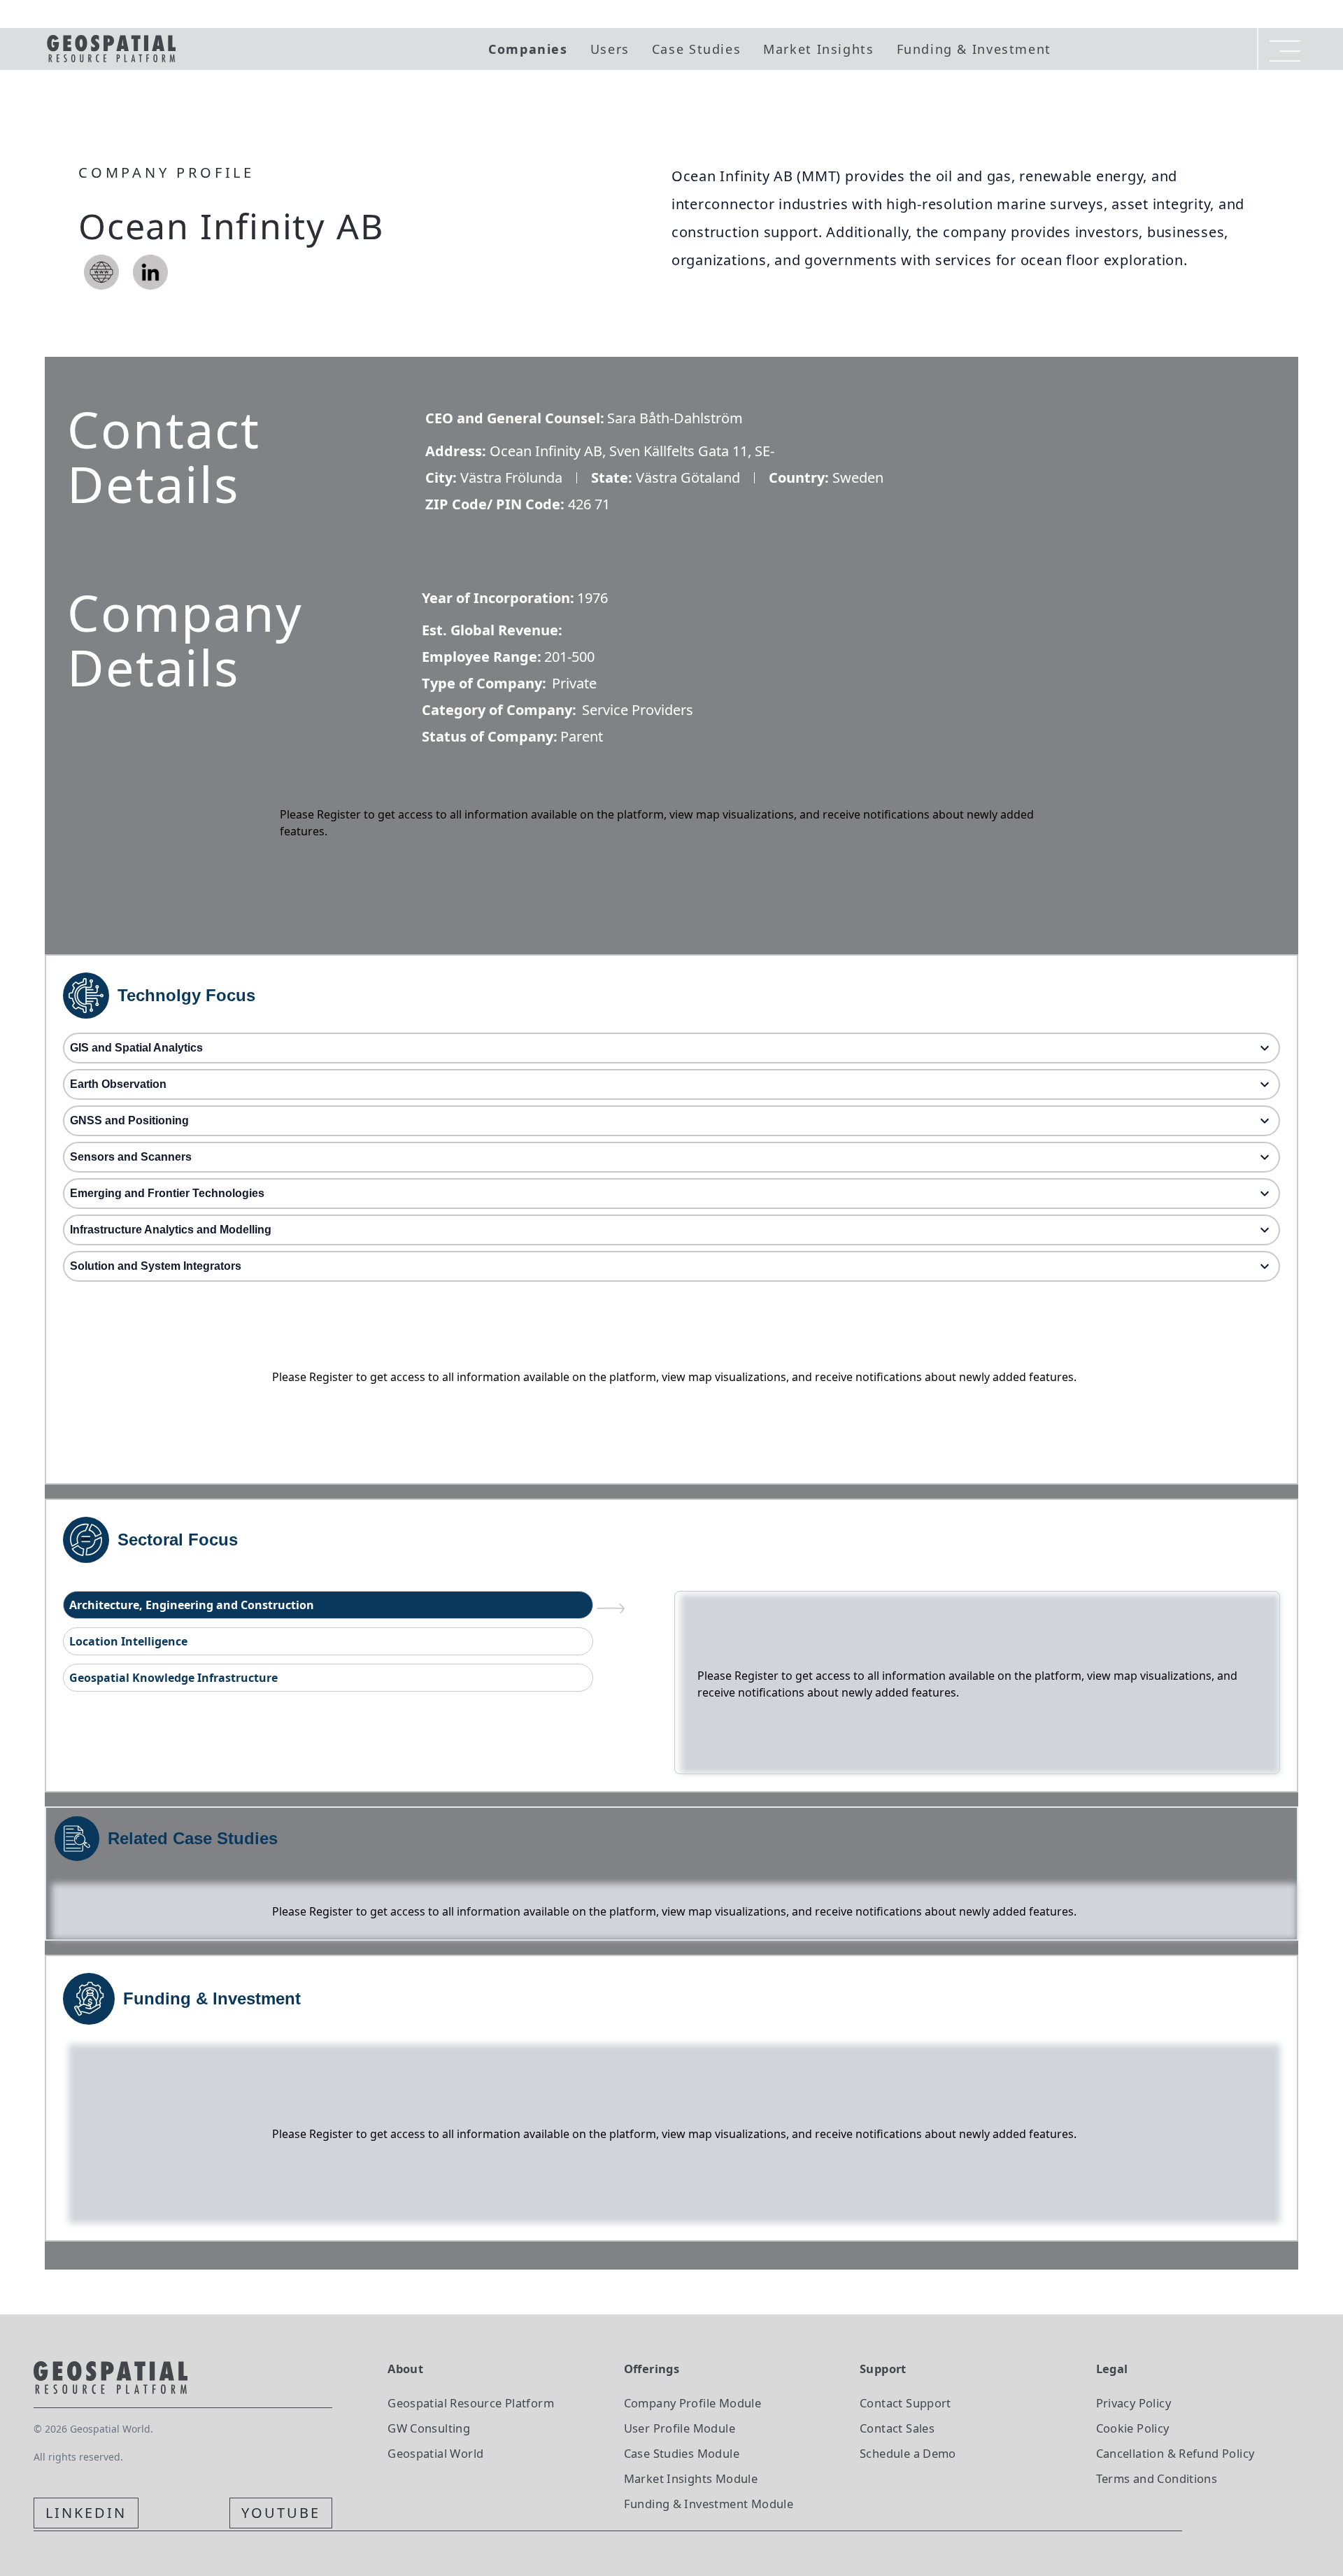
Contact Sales (897, 2428)
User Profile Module (680, 2428)
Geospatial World (435, 2453)
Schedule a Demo (908, 2453)
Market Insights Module (691, 2478)
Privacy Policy (1134, 2403)
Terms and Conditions (1157, 2478)
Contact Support (905, 2403)
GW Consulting (429, 2428)
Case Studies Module (682, 2453)
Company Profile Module (693, 2403)
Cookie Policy (1133, 2428)
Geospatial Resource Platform (471, 2403)
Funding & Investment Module (709, 2504)
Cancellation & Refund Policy (1175, 2453)
